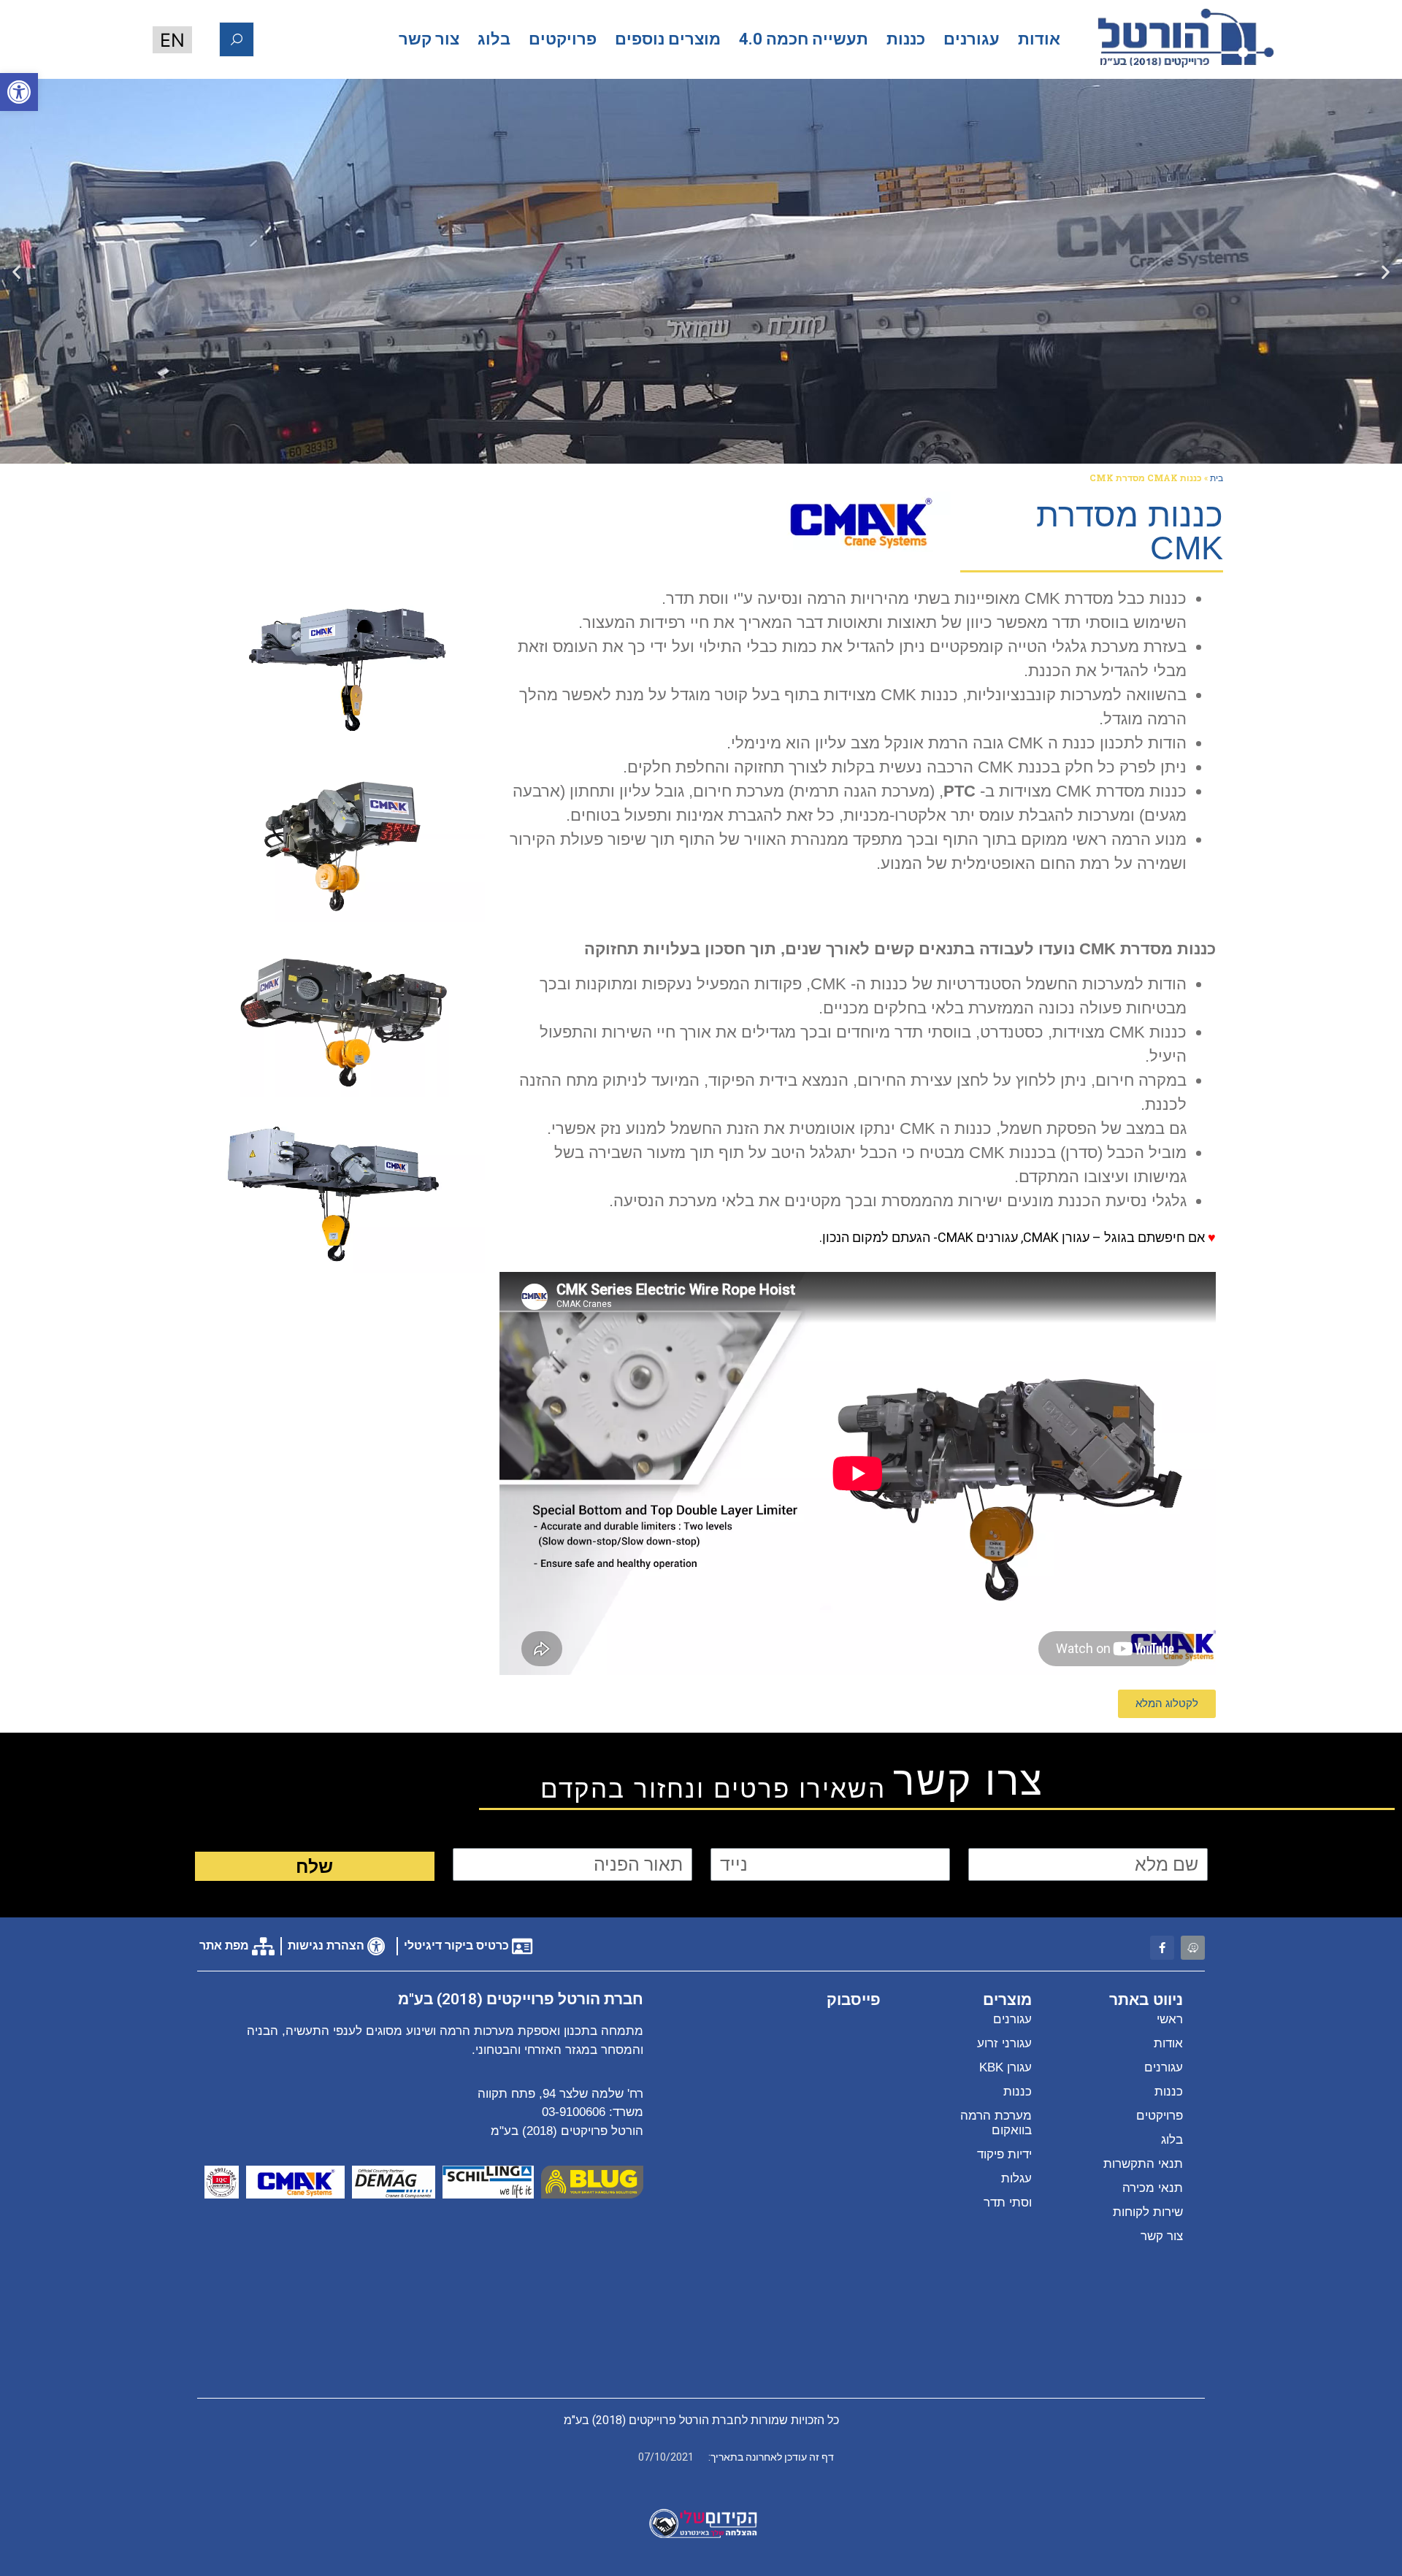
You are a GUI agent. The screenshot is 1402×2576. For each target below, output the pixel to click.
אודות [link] (1039, 39)
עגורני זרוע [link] (1004, 2043)
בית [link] (1217, 478)
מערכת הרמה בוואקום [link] (996, 2123)
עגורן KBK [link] (1005, 2067)
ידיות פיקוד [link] (1004, 2154)
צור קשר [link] (429, 39)
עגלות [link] (1016, 2178)
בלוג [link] (494, 39)
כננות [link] (906, 39)
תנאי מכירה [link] (1153, 2188)
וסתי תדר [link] (1008, 2203)
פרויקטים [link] (563, 39)
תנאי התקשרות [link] (1143, 2164)
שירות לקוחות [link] (1148, 2212)
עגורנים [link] (972, 39)
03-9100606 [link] (574, 2112)
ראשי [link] (1170, 2019)
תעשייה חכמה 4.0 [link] (804, 39)
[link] (19, 92)
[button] (1386, 271)
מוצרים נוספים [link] (668, 39)
